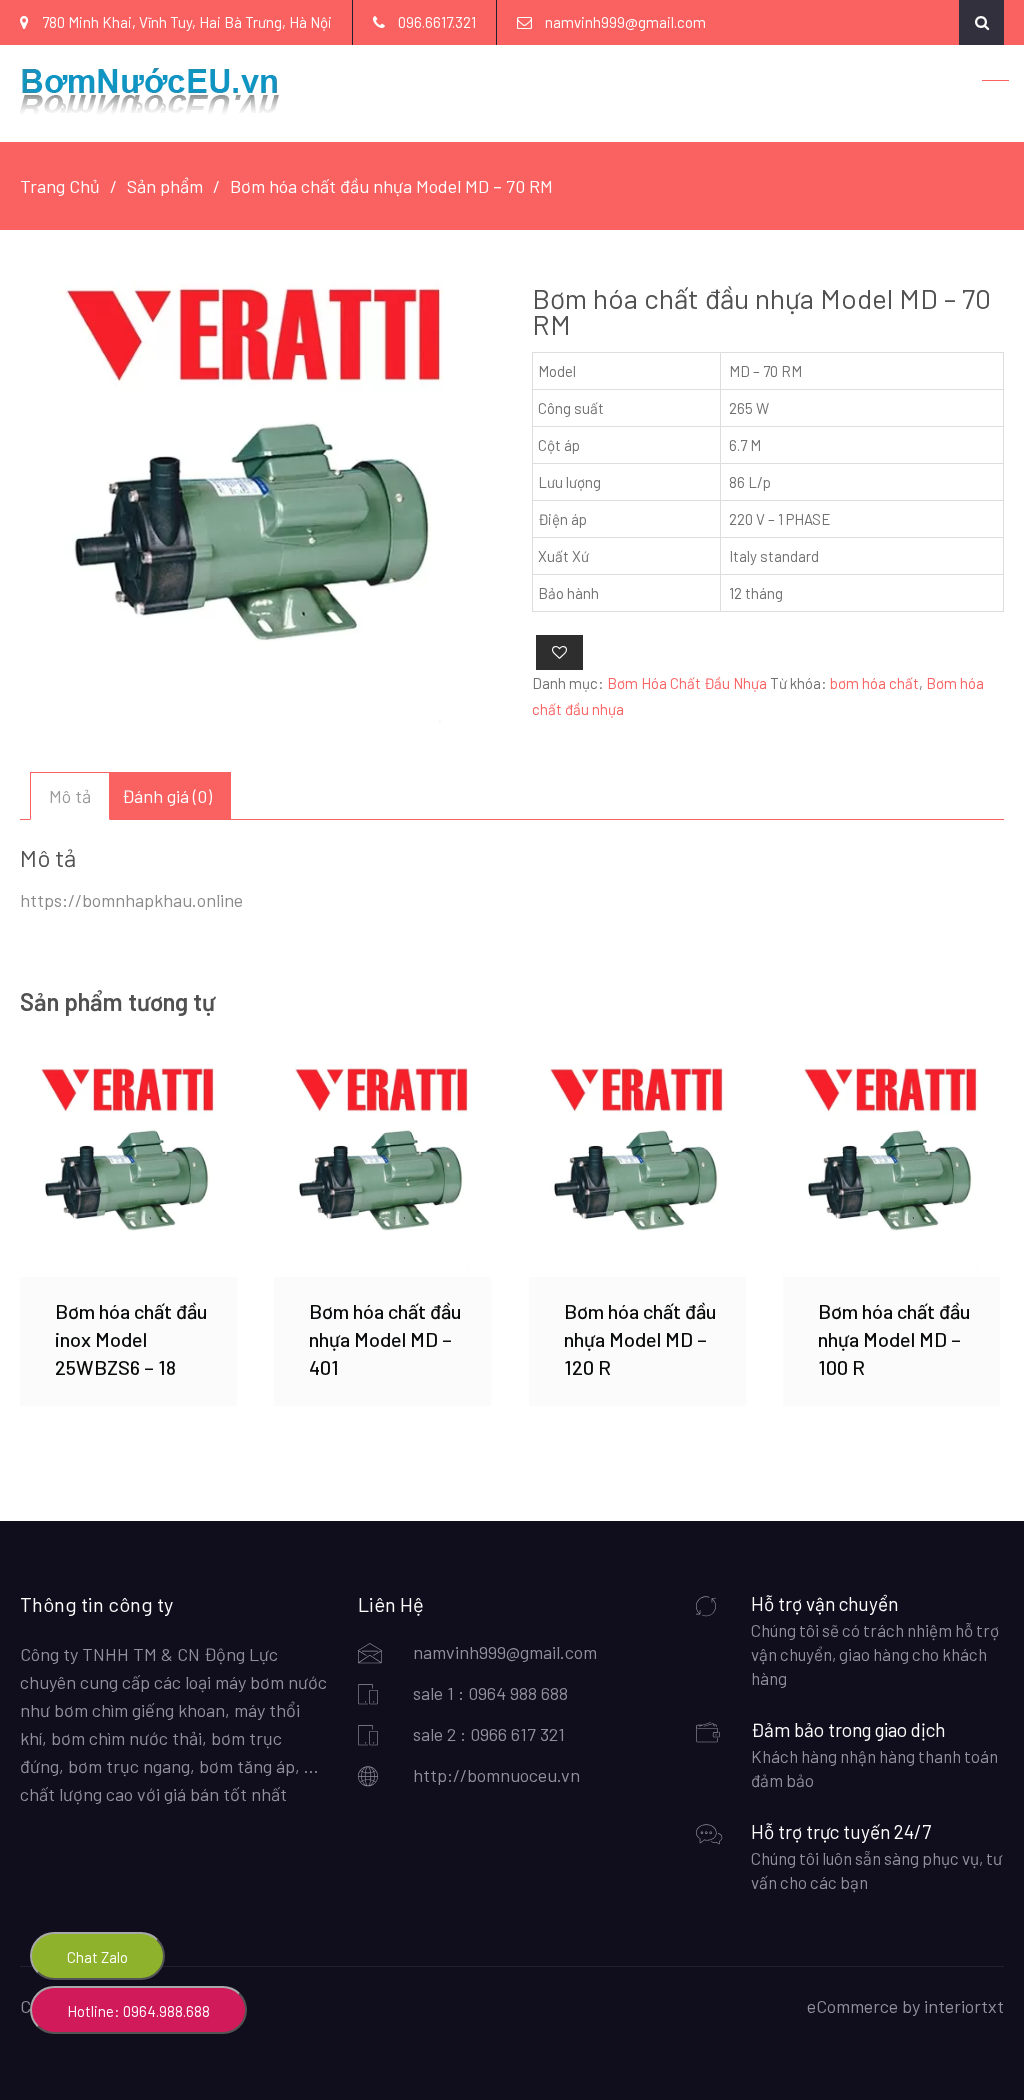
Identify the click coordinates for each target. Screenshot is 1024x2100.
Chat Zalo (97, 1957)
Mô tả (70, 796)
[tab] (70, 796)
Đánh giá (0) (167, 796)
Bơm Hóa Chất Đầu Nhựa (687, 683)
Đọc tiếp (128, 1168)
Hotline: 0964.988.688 (138, 2011)
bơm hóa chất (874, 683)
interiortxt (964, 2006)
